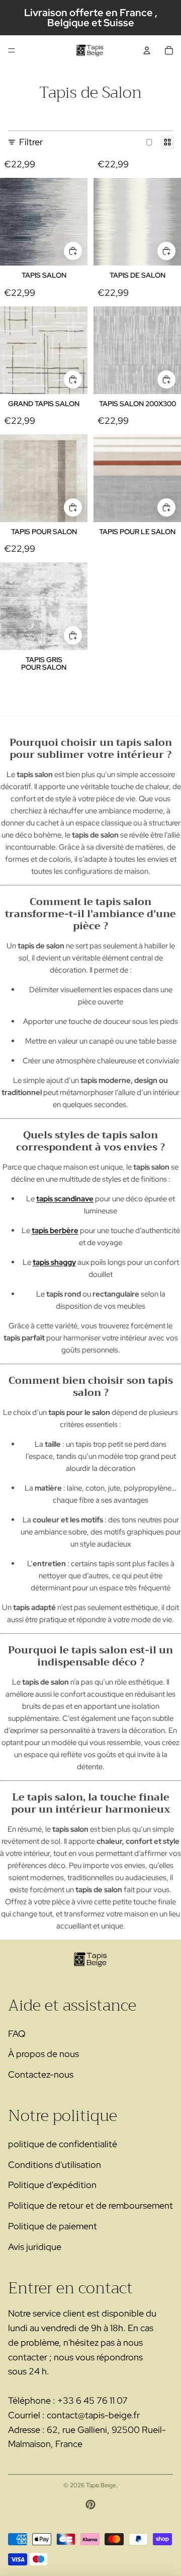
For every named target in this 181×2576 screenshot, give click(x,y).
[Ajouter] (73, 251)
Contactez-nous (41, 2074)
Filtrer (31, 142)
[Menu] (12, 50)
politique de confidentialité (63, 2144)
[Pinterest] (90, 2504)
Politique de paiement (53, 2226)
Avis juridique (35, 2247)
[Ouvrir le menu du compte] (147, 50)
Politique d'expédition (52, 2185)
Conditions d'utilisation (55, 2165)
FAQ (17, 2034)
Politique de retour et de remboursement (90, 2205)
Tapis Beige (101, 2485)
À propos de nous (43, 2054)
